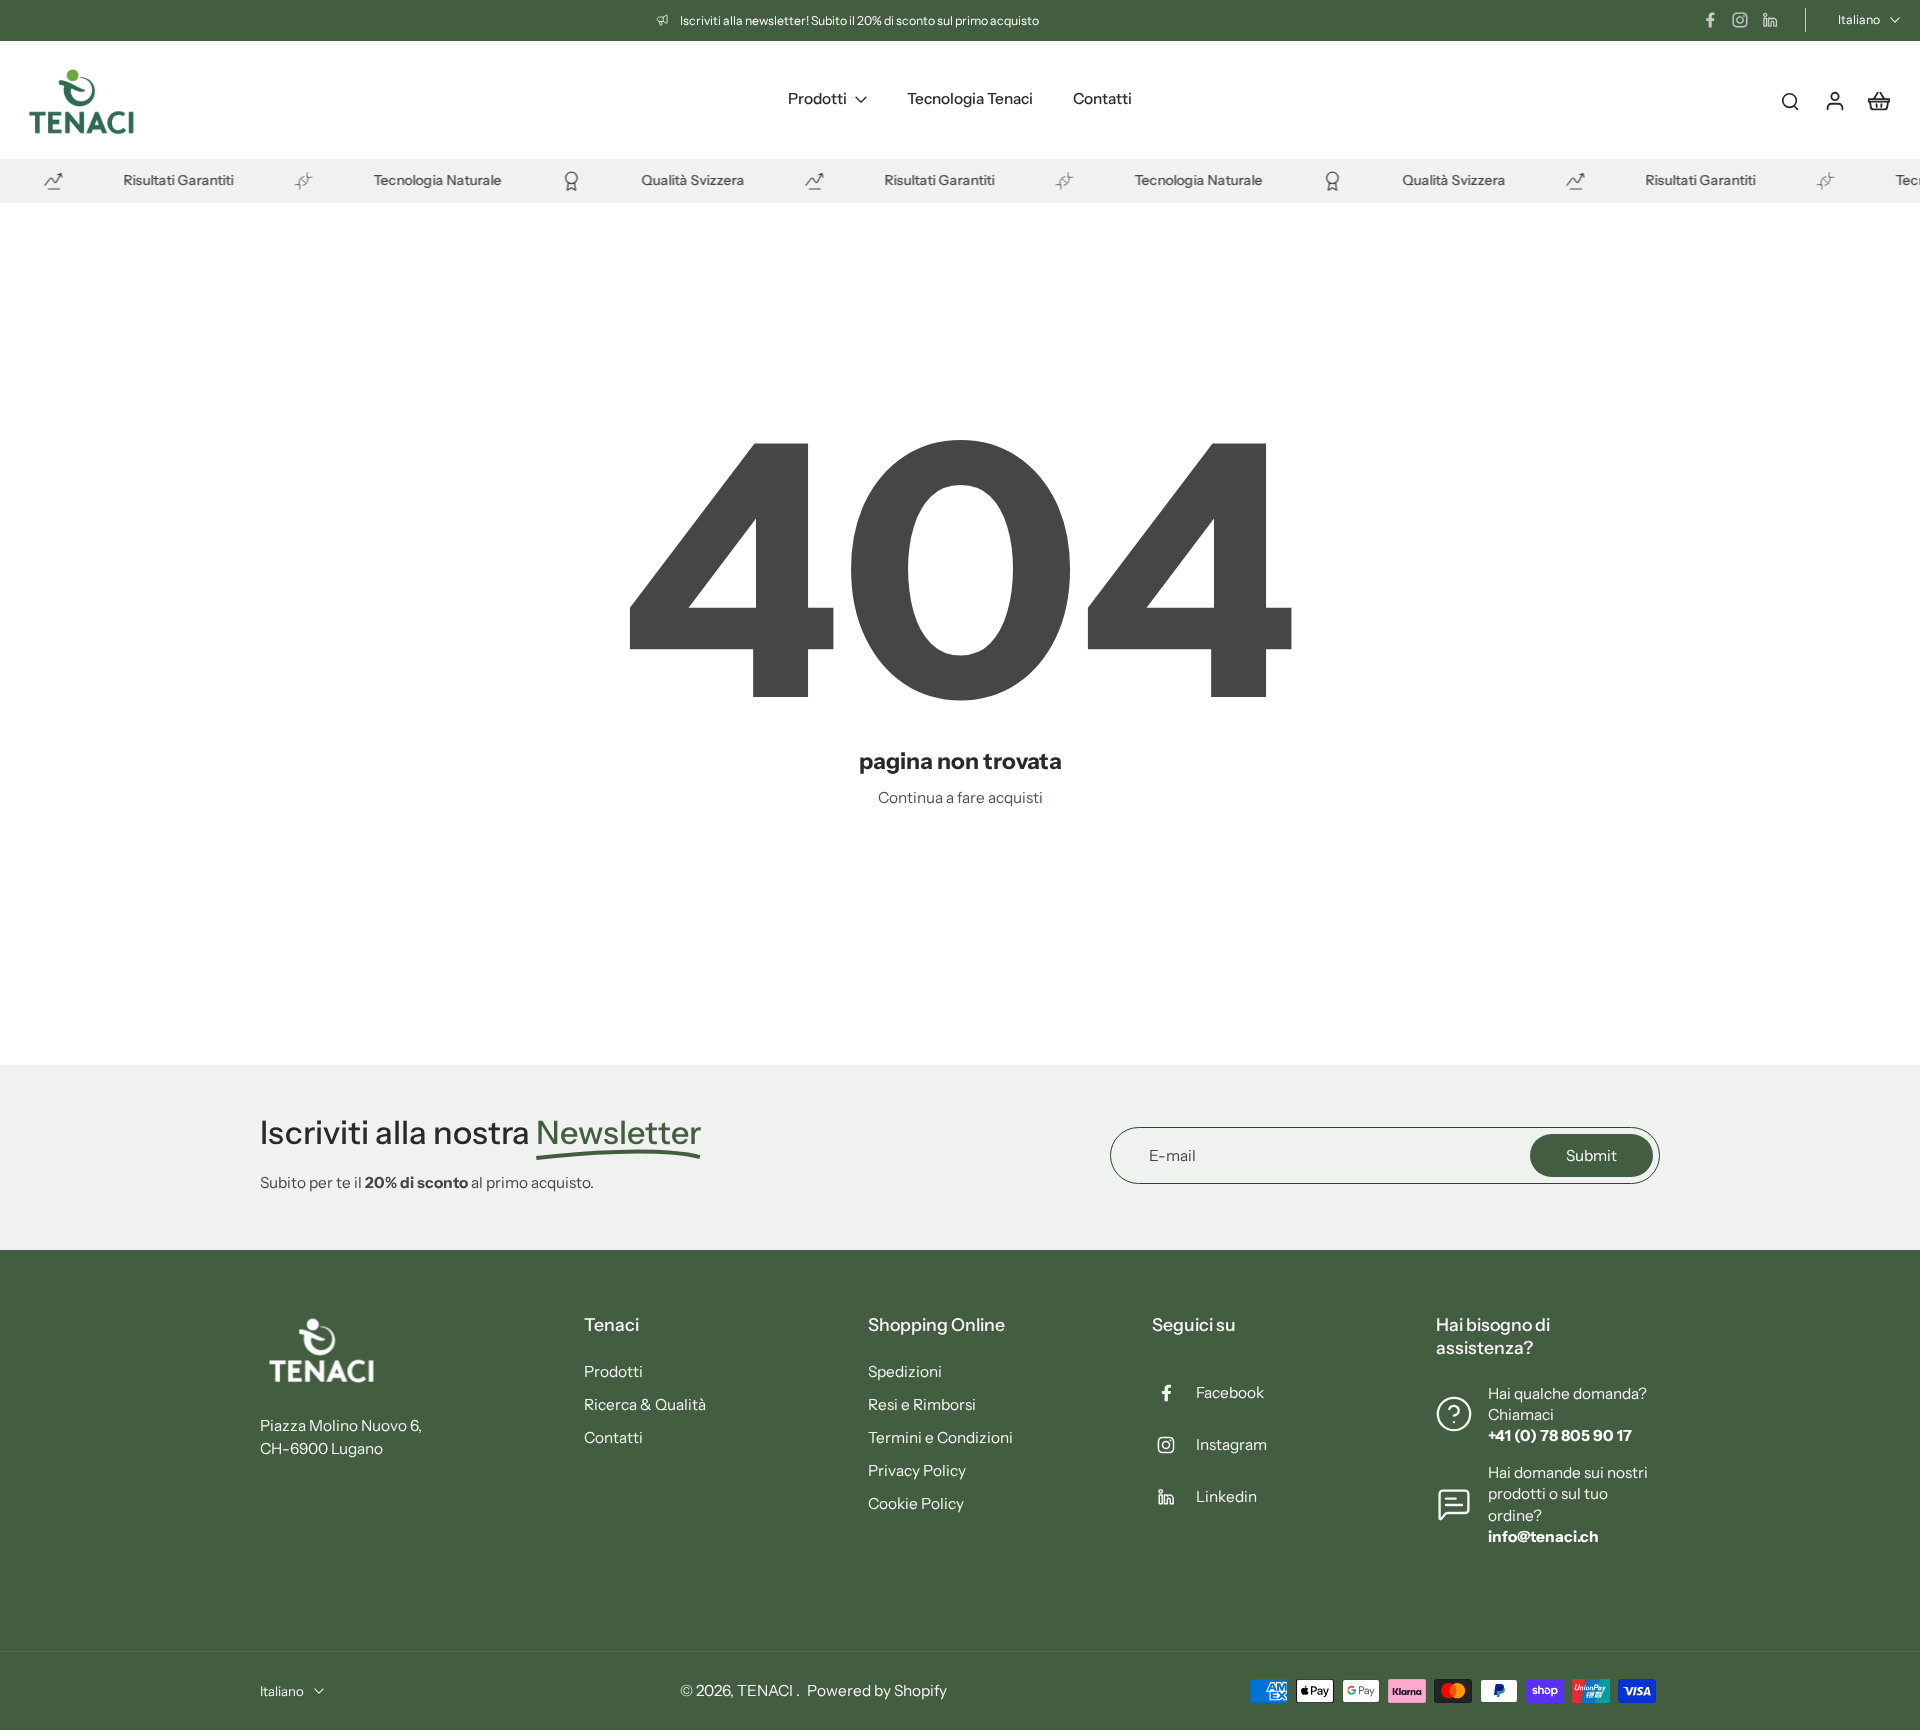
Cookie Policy (916, 1503)
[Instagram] (1740, 20)
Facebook (1230, 1392)
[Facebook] (1710, 20)
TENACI (766, 1690)
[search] (1790, 100)
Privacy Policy (917, 1470)
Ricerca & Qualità (645, 1404)
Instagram (1231, 1444)
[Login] (1834, 100)
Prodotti (613, 1371)
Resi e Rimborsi (922, 1404)
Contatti (613, 1437)
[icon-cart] (1878, 100)
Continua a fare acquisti (960, 797)
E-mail (1172, 1155)
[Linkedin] (1770, 20)
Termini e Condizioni (940, 1437)
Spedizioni (905, 1371)
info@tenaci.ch (1543, 1536)
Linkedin (1226, 1496)
